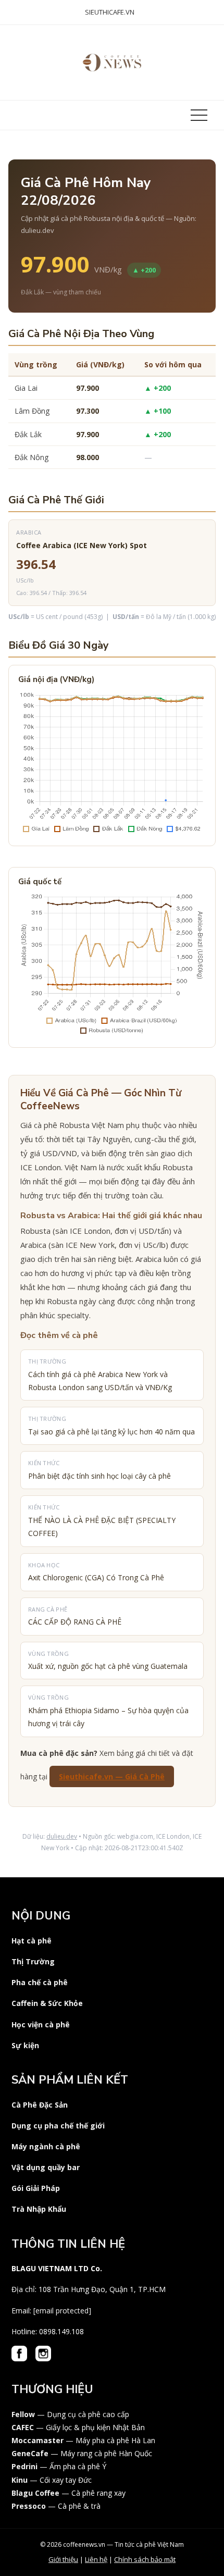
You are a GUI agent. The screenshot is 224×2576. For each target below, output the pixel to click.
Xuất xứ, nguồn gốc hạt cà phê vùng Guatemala (108, 1661)
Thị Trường (33, 1961)
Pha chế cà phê (40, 1982)
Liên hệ (96, 2559)
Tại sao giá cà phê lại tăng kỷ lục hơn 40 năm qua (111, 1426)
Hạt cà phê (32, 1941)
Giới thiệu (63, 2559)
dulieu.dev (62, 1836)
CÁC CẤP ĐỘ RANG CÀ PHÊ (75, 1616)
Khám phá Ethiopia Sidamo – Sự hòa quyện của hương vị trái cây (108, 1711)
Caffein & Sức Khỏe (47, 2003)
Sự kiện (25, 2045)
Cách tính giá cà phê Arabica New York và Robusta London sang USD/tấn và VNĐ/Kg (100, 1375)
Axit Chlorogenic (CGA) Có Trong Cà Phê (96, 1572)
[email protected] (62, 2311)
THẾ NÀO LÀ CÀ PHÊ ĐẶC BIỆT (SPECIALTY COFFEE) (102, 1521)
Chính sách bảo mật (145, 2559)
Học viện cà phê (41, 2024)
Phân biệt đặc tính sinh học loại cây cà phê (99, 1470)
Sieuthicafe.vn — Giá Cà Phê (112, 1776)
